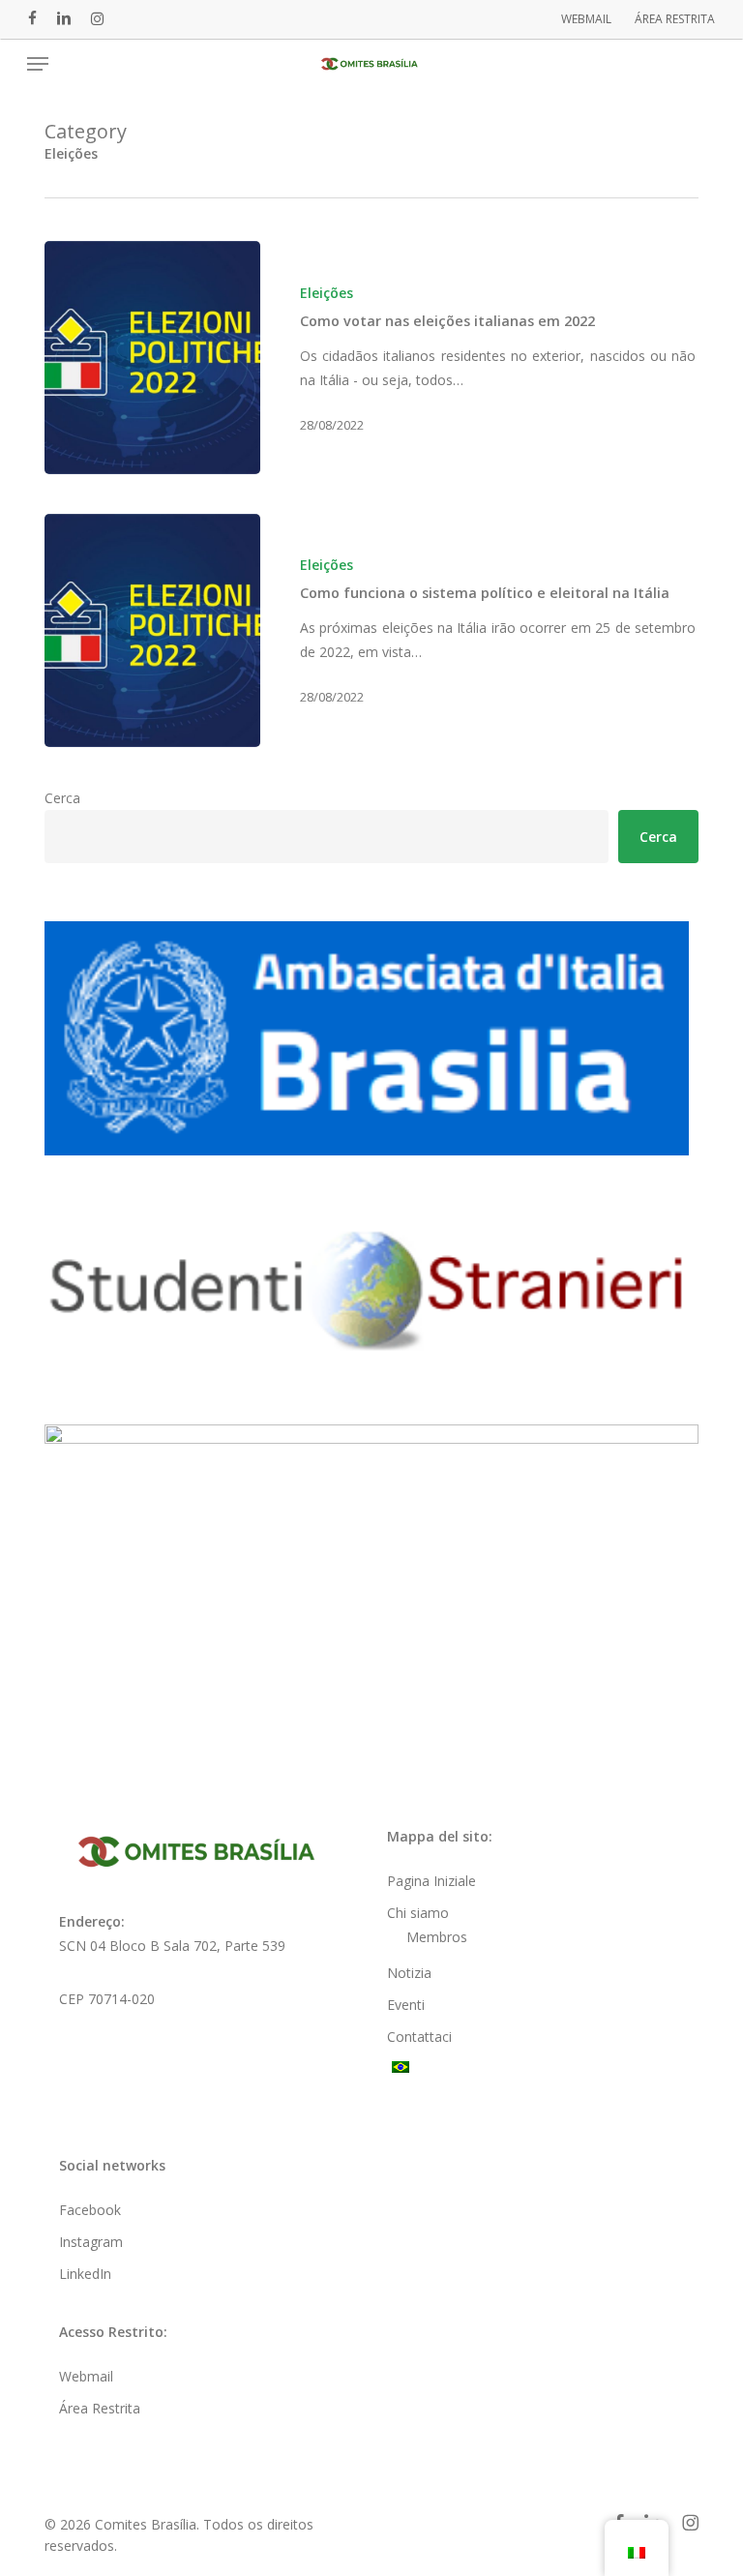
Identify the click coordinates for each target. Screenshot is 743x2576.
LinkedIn (85, 2274)
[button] (38, 64)
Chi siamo (418, 1913)
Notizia (409, 1973)
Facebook (90, 2210)
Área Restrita (100, 2408)
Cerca (62, 798)
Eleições (327, 293)
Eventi (406, 2005)
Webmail (86, 2376)
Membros (437, 1937)
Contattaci (419, 2037)
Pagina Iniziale (431, 1881)
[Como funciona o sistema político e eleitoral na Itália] (152, 630)
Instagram (91, 2242)
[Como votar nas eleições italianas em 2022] (152, 358)
